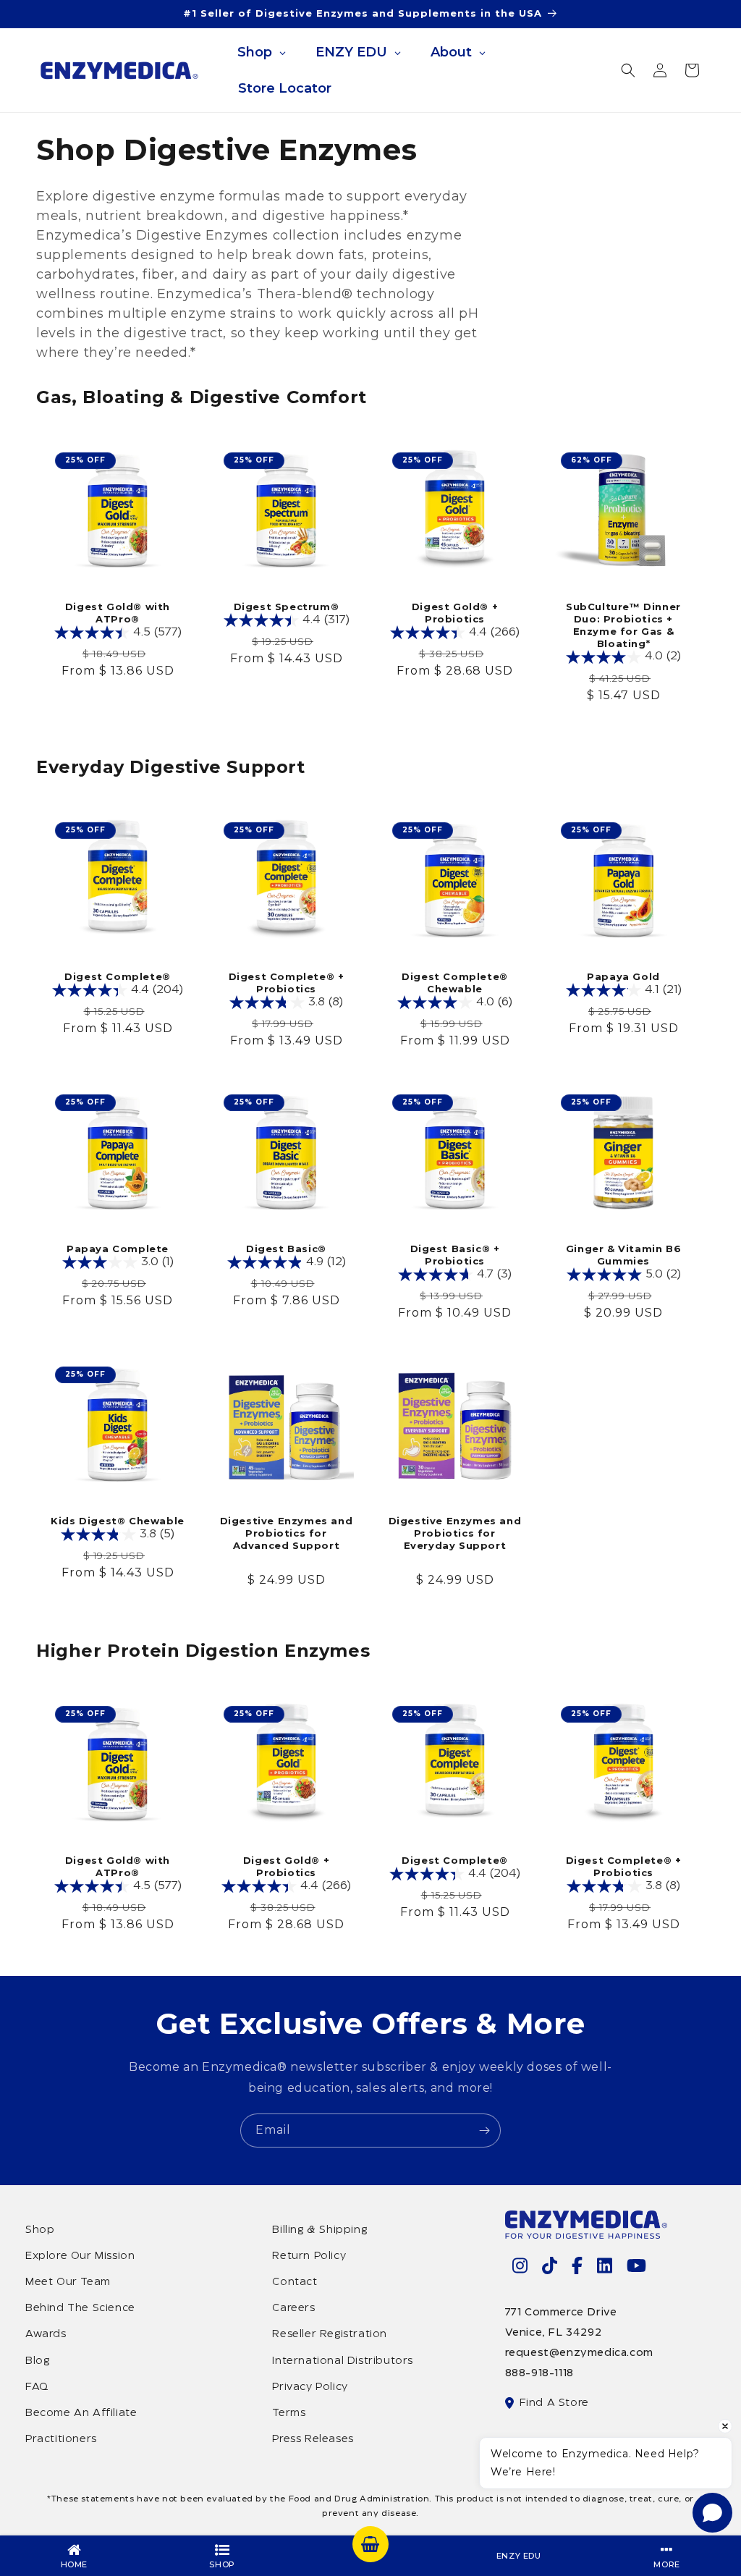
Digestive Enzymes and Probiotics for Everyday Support (455, 1533)
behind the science (80, 2308)
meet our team (68, 2282)
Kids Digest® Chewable (118, 1521)
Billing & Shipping (319, 2230)
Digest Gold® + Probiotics (455, 613)
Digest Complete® (118, 976)
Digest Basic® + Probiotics (455, 1255)
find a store (554, 2403)
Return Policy (309, 2256)
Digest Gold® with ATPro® (118, 613)
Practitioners (61, 2439)
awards (46, 2334)
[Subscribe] (484, 2131)
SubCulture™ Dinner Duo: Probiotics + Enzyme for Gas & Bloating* (623, 625)
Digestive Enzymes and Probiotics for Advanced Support (287, 1533)
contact (295, 2282)
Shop (40, 2230)
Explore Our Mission (80, 2256)
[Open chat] (712, 2513)
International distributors (343, 2361)
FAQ (37, 2387)
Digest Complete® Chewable (455, 983)
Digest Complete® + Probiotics (287, 983)
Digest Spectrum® (287, 607)
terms (289, 2413)
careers (293, 2308)
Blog (37, 2361)
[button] (628, 70)
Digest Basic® (286, 1249)
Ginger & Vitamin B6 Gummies (623, 1255)
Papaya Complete (118, 1249)
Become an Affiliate (81, 2413)
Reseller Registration (330, 2334)
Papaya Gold (623, 976)
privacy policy (310, 2387)
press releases (313, 2439)
